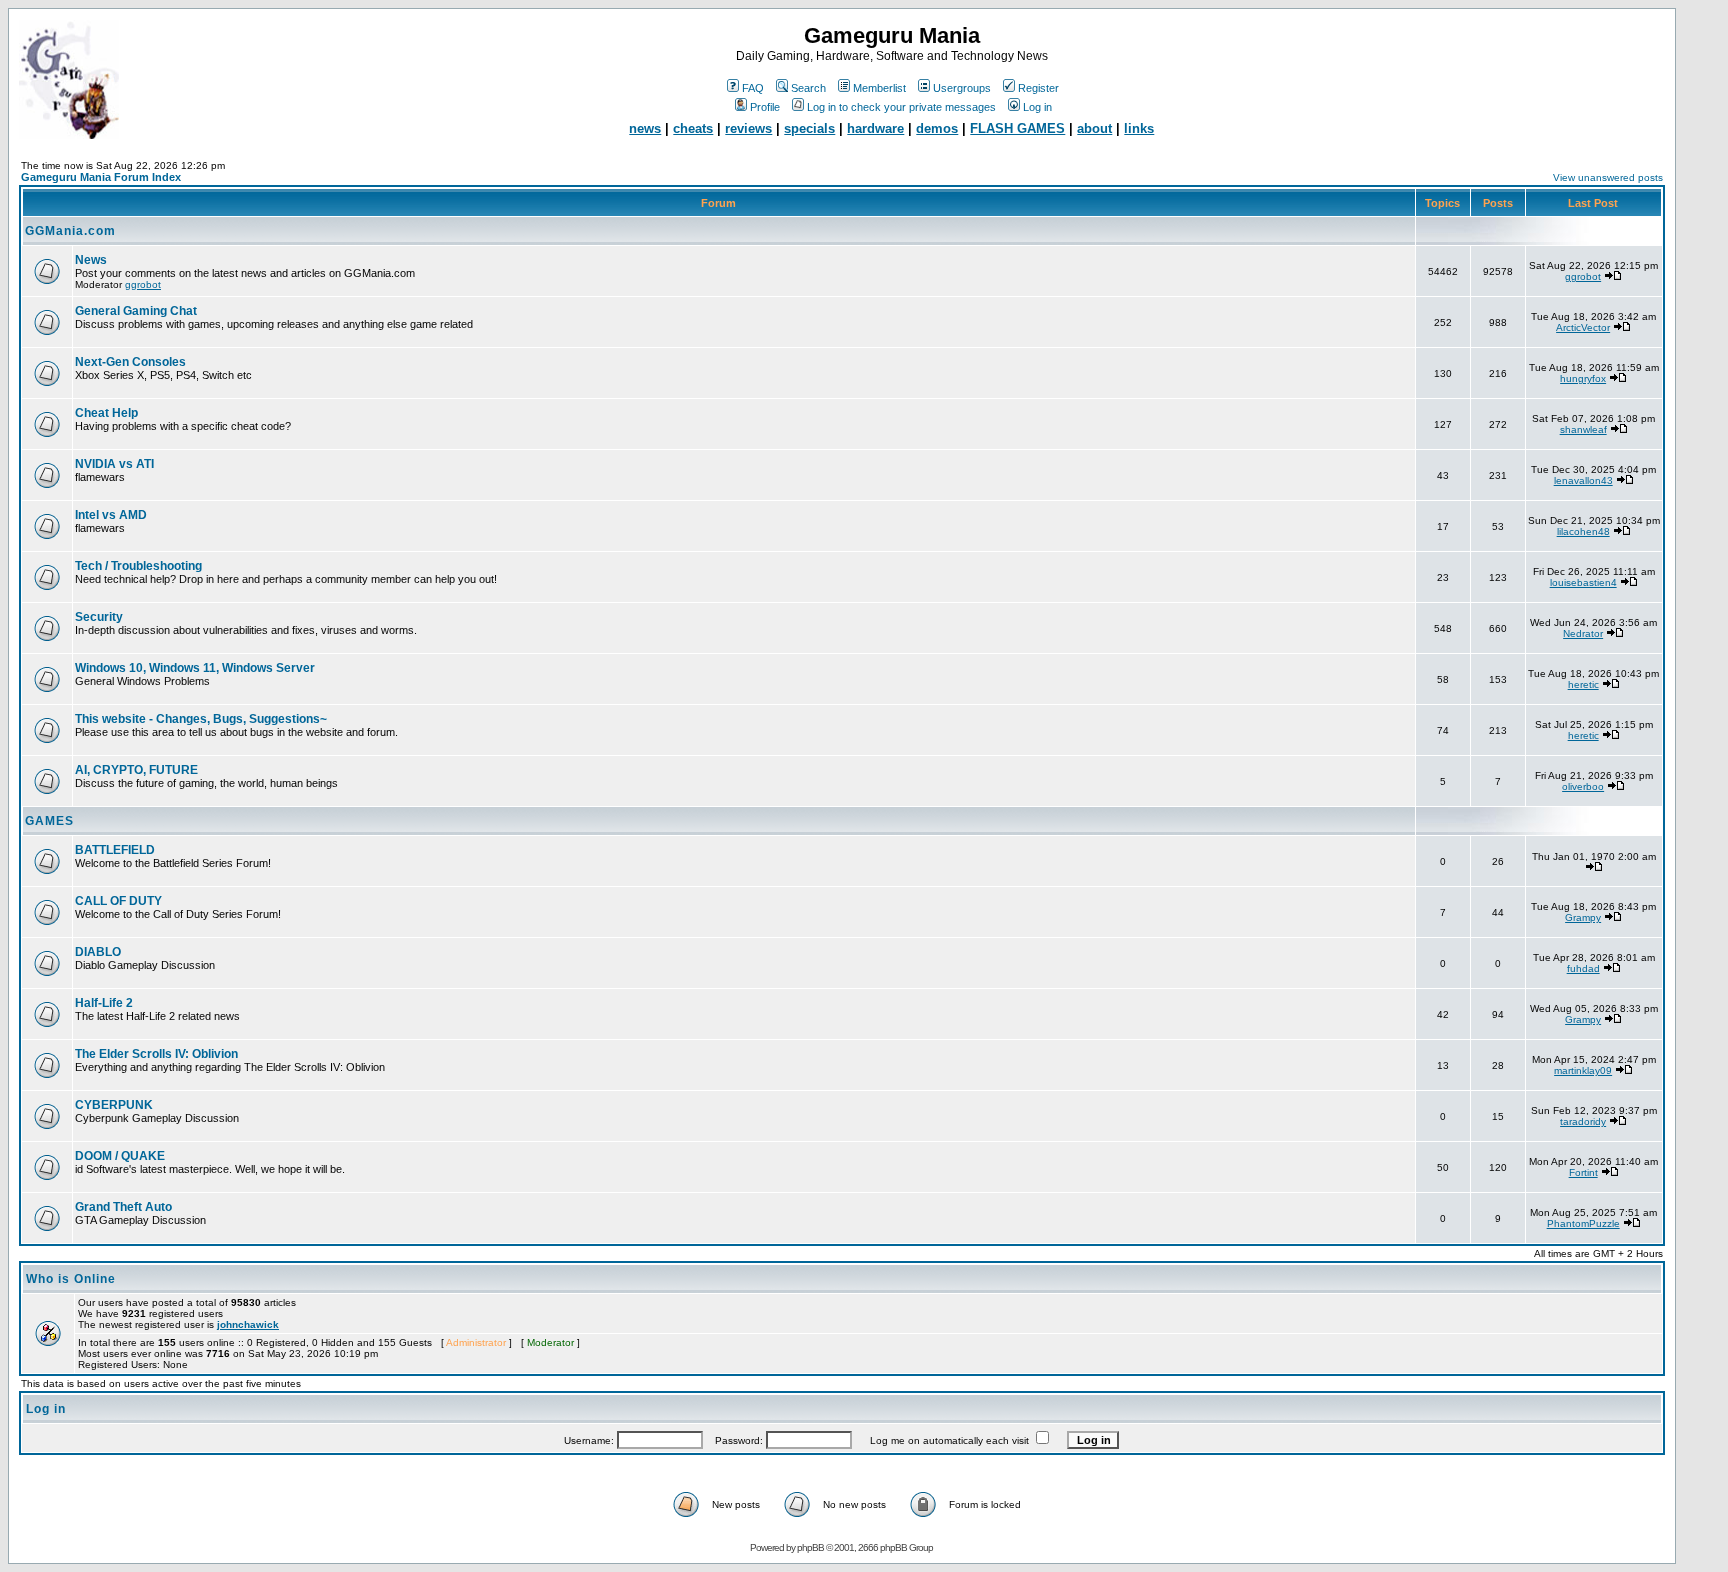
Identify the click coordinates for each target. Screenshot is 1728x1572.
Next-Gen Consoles (130, 362)
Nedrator (1583, 633)
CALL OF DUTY (118, 901)
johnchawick (248, 1324)
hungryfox (1583, 378)
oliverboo (1583, 786)
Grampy (1583, 917)
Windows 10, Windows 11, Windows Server (195, 668)
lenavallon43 (1583, 480)
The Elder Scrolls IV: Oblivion (156, 1054)
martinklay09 (1583, 1070)
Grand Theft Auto (123, 1207)
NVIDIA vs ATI (114, 464)
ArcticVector (1583, 327)
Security (99, 617)
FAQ (753, 88)
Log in (1037, 107)
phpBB (810, 1547)
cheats (693, 128)
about (1094, 128)
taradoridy (1583, 1121)
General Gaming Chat (136, 311)
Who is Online (71, 1279)
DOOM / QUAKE (120, 1156)
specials (809, 128)
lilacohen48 (1583, 531)
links (1139, 128)
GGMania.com (70, 231)
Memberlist (879, 88)
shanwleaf (1583, 429)
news (645, 128)
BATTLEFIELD (115, 850)
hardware (875, 128)
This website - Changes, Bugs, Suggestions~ (201, 719)
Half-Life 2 (104, 1003)
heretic (1583, 684)
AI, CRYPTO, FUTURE (136, 770)
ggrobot (143, 284)
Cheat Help (106, 413)
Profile (765, 107)
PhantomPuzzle (1583, 1223)
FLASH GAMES (1017, 128)
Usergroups (962, 88)
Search (808, 88)
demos (937, 128)
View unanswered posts (1608, 177)
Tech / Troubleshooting (138, 566)
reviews (748, 128)
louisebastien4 (1583, 582)
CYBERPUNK (114, 1105)
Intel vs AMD (111, 515)
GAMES (49, 821)
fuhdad (1583, 968)
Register (1038, 88)
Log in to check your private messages (901, 107)
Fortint (1583, 1172)
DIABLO (98, 952)
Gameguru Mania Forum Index (101, 177)
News (91, 260)
